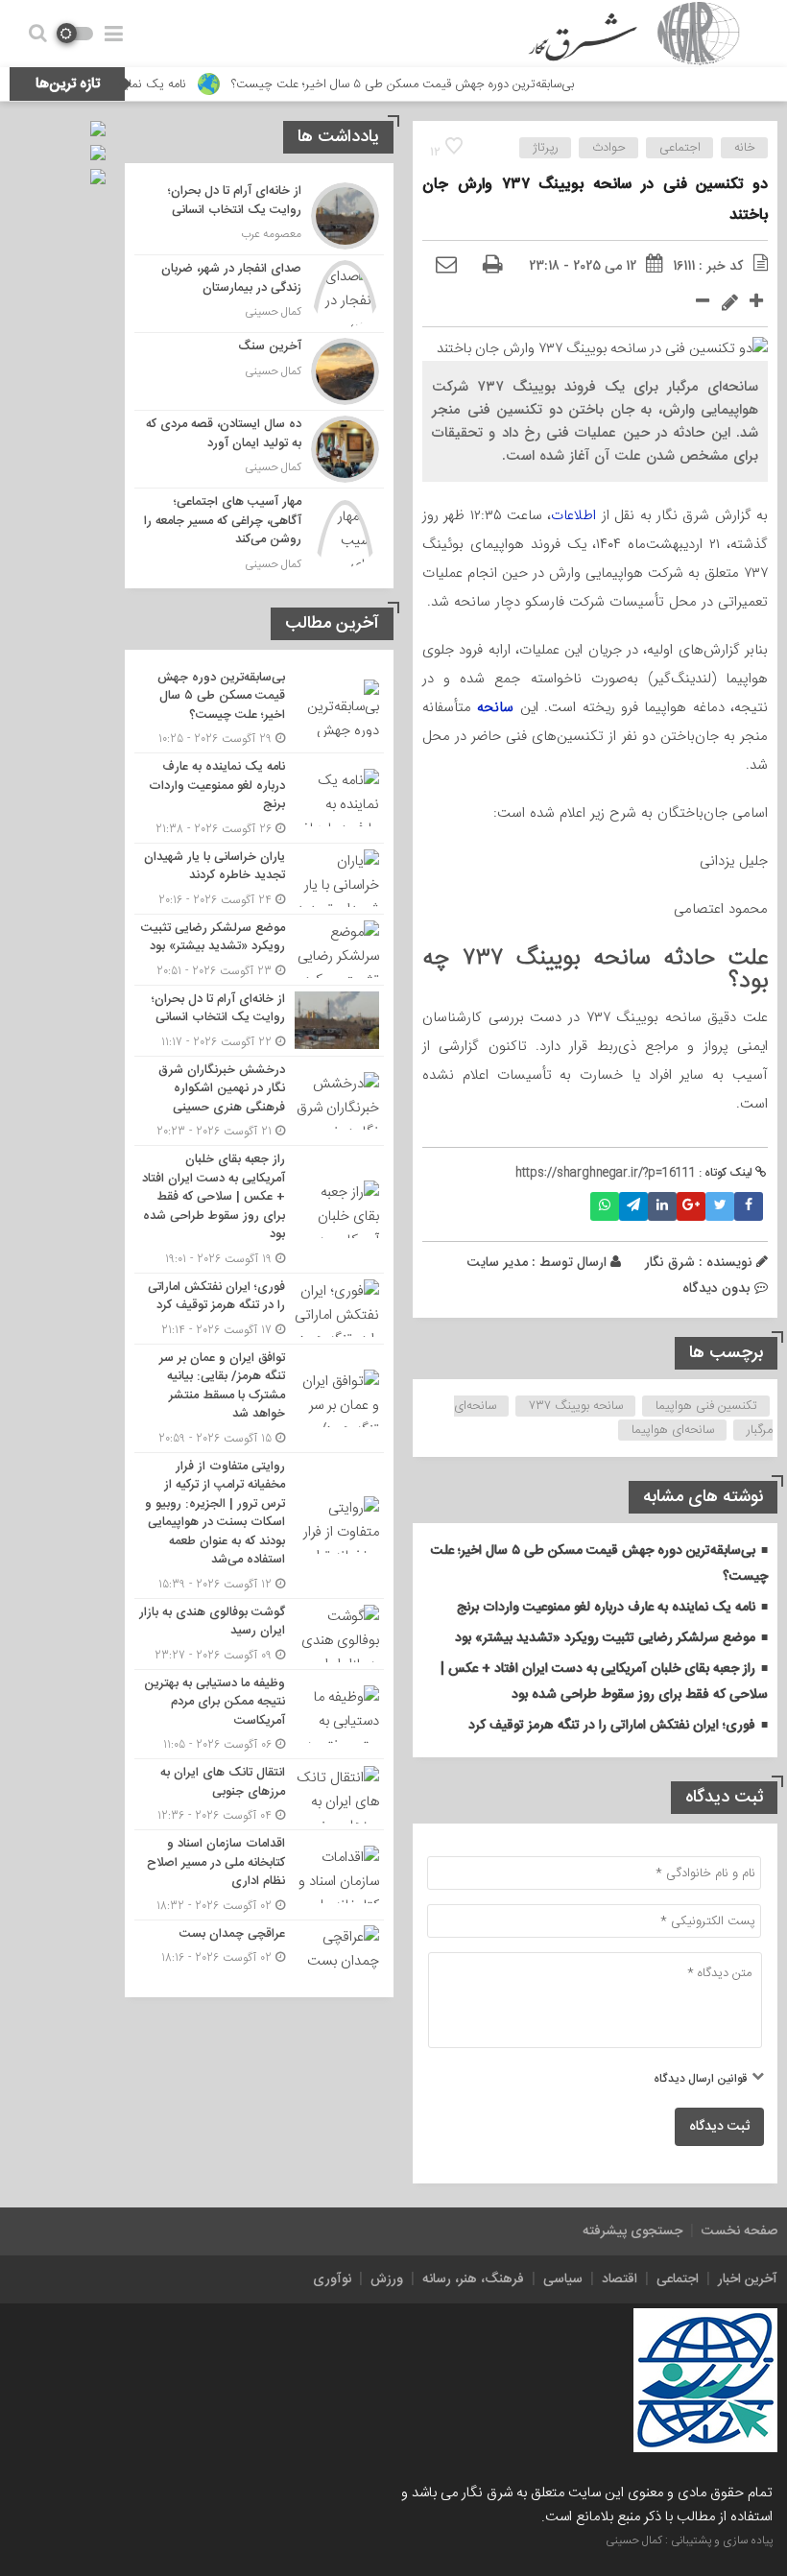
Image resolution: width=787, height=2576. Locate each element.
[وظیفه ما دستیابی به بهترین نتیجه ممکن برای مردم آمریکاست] (259, 1715)
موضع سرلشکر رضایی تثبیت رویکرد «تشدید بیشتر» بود (605, 1638)
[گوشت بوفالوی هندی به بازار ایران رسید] (259, 1634)
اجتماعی (680, 148)
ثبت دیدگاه (719, 2127)
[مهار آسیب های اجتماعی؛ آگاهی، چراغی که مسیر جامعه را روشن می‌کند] (259, 531)
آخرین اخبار (748, 2279)
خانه (745, 148)
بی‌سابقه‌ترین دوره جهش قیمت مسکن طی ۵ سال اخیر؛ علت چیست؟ (443, 84)
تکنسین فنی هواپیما (706, 1406)
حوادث (609, 148)
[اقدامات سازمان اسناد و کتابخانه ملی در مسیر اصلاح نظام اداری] (259, 1875)
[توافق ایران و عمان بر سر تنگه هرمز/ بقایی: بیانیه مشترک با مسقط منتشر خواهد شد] (259, 1398)
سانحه (495, 707)
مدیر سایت (497, 1262)
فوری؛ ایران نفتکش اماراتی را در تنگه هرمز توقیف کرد (612, 1726)
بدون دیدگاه (716, 1288)
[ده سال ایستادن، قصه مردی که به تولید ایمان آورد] (259, 449)
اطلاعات (573, 515)
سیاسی (563, 2279)
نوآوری (332, 2279)
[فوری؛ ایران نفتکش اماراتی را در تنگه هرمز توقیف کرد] (259, 1309)
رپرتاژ (546, 148)
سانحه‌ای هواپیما (673, 1430)
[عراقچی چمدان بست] (259, 1952)
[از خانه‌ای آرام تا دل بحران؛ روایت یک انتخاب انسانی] (259, 216)
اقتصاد (620, 2279)
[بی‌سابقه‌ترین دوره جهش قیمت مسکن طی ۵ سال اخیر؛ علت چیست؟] (259, 709)
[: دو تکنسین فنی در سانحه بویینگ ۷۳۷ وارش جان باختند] (446, 266)
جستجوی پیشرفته (632, 2231)
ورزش (387, 2279)
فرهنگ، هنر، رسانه (473, 2279)
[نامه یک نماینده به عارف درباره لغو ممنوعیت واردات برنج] (259, 798)
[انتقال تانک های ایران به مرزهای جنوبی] (259, 1794)
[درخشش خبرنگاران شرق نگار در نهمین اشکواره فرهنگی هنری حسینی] (259, 1101)
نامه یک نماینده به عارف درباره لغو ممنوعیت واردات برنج (606, 1608)
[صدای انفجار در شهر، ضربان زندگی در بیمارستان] (259, 294)
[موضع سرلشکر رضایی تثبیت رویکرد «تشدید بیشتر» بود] (259, 950)
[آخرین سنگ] (259, 371)
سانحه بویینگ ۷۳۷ (576, 1406)
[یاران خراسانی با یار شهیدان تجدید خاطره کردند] (259, 879)
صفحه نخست (739, 2231)
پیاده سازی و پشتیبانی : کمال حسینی (689, 2540)
